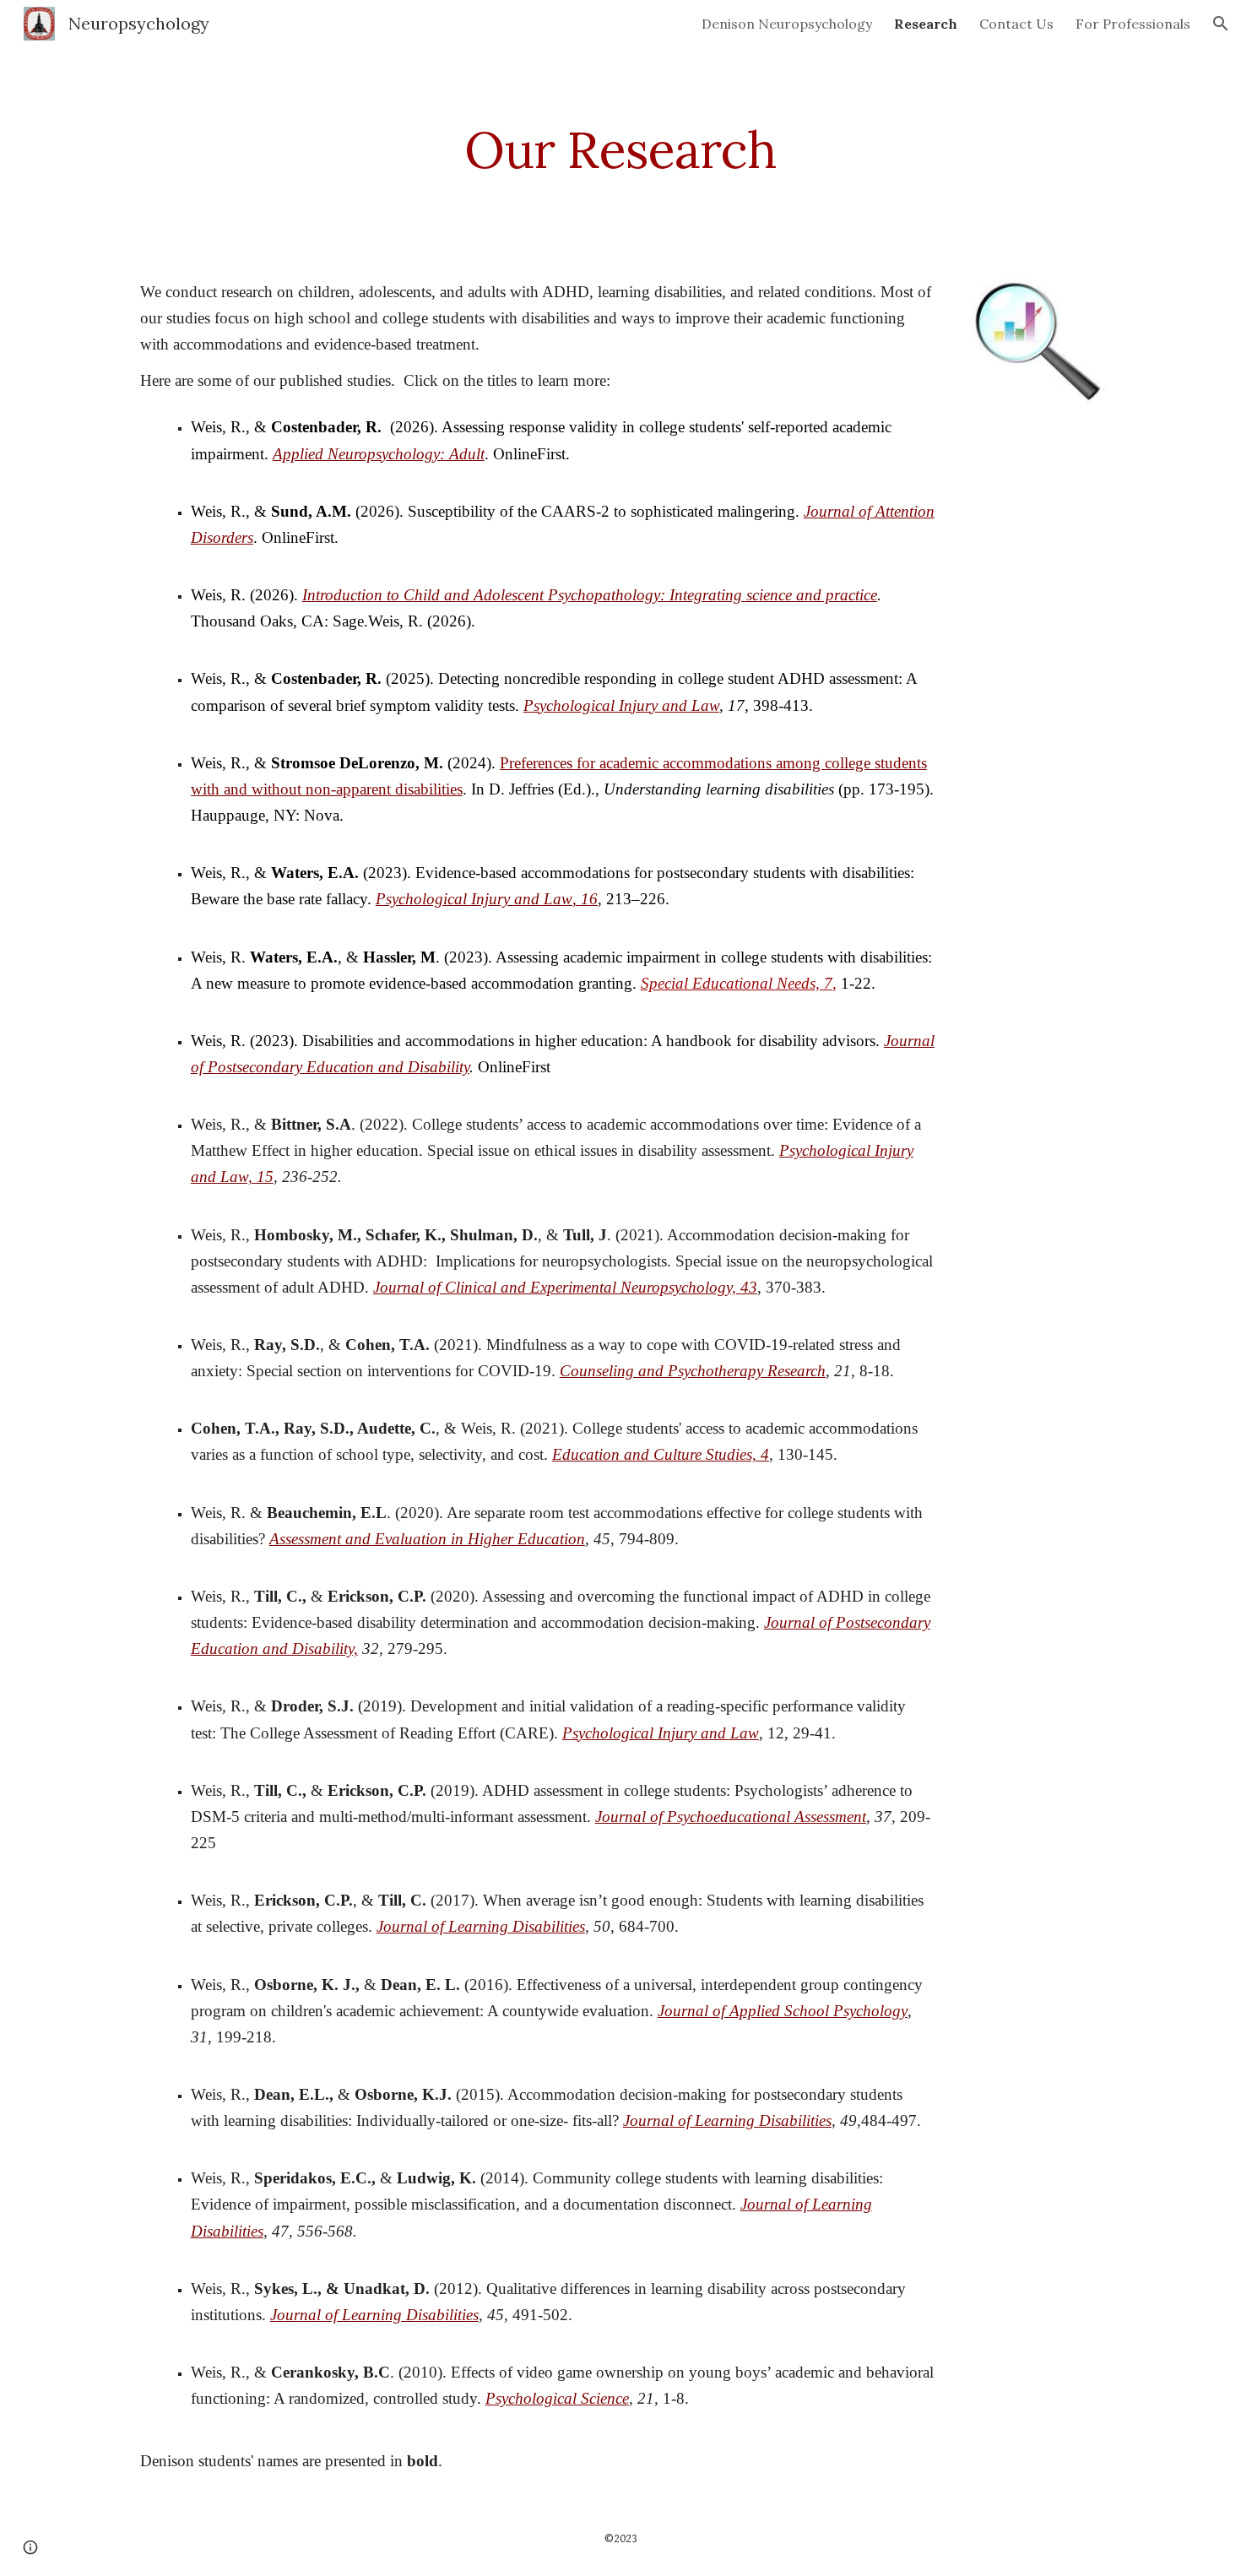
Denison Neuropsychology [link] (787, 24)
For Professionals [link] (1133, 24)
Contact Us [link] (1016, 24)
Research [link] (926, 24)
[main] (620, 149)
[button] (1221, 24)
